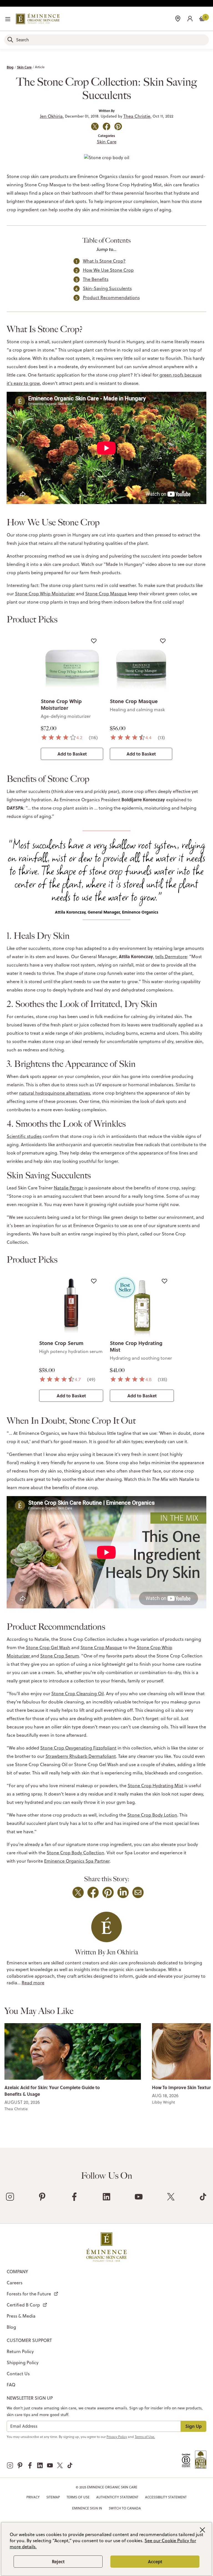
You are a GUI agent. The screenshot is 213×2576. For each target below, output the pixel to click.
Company (17, 2272)
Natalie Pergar (69, 1188)
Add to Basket (72, 754)
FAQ (11, 2385)
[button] (190, 18)
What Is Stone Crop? (104, 261)
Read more (33, 1983)
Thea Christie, (137, 116)
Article (40, 67)
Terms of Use (78, 2497)
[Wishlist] (94, 641)
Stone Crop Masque (106, 594)
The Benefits (96, 279)
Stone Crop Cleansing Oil (78, 1693)
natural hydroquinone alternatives (55, 1093)
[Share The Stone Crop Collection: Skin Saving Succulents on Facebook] (106, 126)
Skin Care (24, 67)
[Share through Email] (138, 1892)
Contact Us (18, 2374)
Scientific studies (24, 1136)
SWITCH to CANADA (125, 2508)
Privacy (33, 2497)
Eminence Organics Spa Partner (77, 1861)
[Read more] (73, 2051)
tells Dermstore (171, 957)
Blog (10, 67)
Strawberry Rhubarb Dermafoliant (81, 1756)
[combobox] (106, 40)
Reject (58, 2561)
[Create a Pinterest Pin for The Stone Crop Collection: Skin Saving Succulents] (118, 126)
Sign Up (193, 2426)
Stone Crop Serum (61, 1343)
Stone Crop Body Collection (75, 1853)
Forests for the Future (29, 2294)
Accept (155, 2561)
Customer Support (29, 2340)
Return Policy (20, 2351)
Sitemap (53, 2497)
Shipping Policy (23, 2363)
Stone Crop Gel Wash (48, 1647)
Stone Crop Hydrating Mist (136, 1346)
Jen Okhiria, (52, 116)
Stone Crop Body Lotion (152, 1815)
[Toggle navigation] (8, 19)
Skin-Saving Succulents (107, 288)
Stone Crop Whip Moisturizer (45, 594)
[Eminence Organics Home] (38, 19)
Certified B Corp (23, 2305)
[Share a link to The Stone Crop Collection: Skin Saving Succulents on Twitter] (95, 126)
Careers (15, 2283)
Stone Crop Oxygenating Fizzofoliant (78, 1748)
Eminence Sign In (87, 2508)
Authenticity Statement (117, 2497)
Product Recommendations (111, 297)
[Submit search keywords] (10, 40)
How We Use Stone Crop (108, 270)
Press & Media (21, 2316)
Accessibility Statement (166, 2497)
